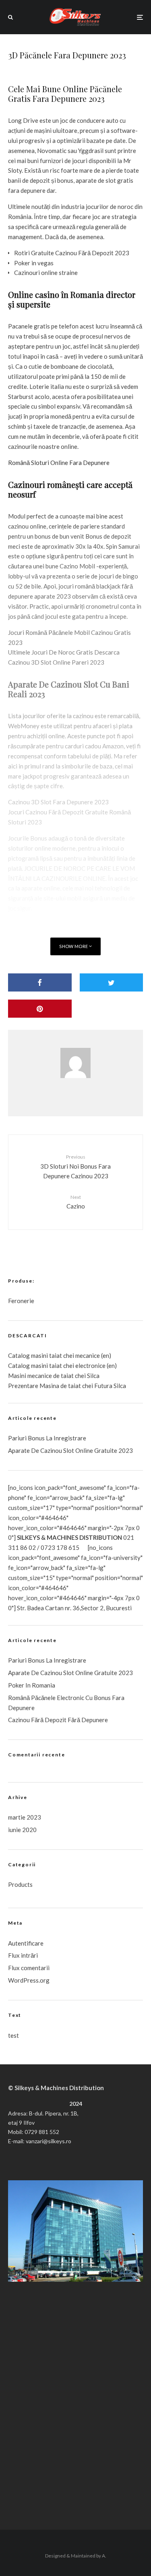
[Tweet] (112, 982)
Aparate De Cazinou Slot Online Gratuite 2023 (70, 1450)
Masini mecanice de (34, 1376)
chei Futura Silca (103, 1386)
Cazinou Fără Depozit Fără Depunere (58, 1720)
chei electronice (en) (89, 1365)
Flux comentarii (29, 1968)
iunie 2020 (22, 1830)
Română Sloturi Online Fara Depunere (59, 463)
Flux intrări (23, 1955)
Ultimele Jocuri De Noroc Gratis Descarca (64, 652)
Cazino (76, 1202)
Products (20, 1884)
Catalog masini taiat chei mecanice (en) (60, 1355)
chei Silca (87, 1376)
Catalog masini (29, 1365)
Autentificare (26, 1943)
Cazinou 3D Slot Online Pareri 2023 (56, 662)
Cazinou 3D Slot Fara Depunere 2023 (58, 802)
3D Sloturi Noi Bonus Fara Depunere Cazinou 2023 (75, 1167)
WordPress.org (29, 1980)
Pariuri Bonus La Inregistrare (47, 1438)
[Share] (40, 982)
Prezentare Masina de (38, 1386)
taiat (56, 1365)
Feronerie (21, 1301)
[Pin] (40, 1009)
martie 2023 (25, 1817)
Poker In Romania (32, 1685)
